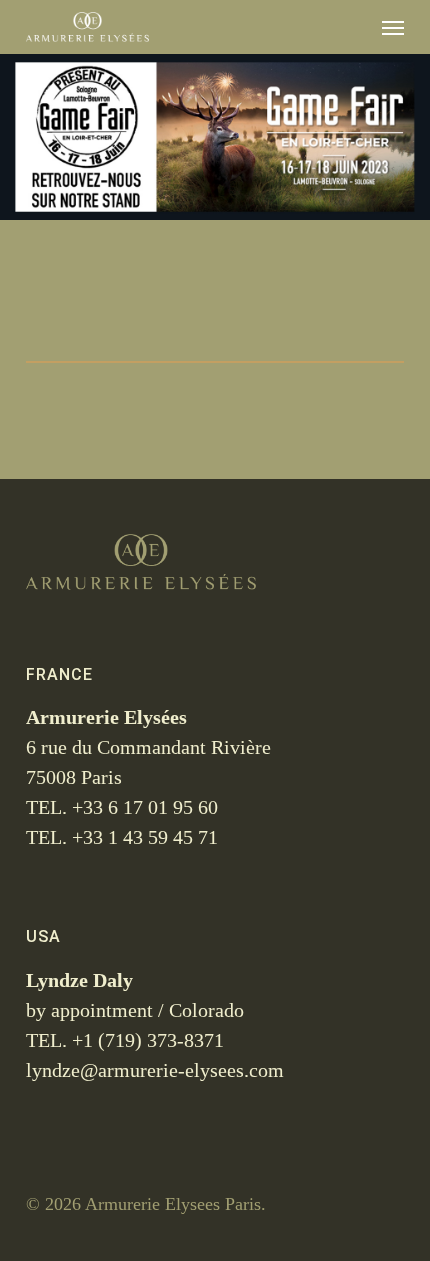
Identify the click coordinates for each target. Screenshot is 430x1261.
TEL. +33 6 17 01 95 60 (122, 807)
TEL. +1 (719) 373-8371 (125, 1040)
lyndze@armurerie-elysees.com (155, 1070)
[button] (393, 27)
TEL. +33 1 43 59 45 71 (122, 837)
